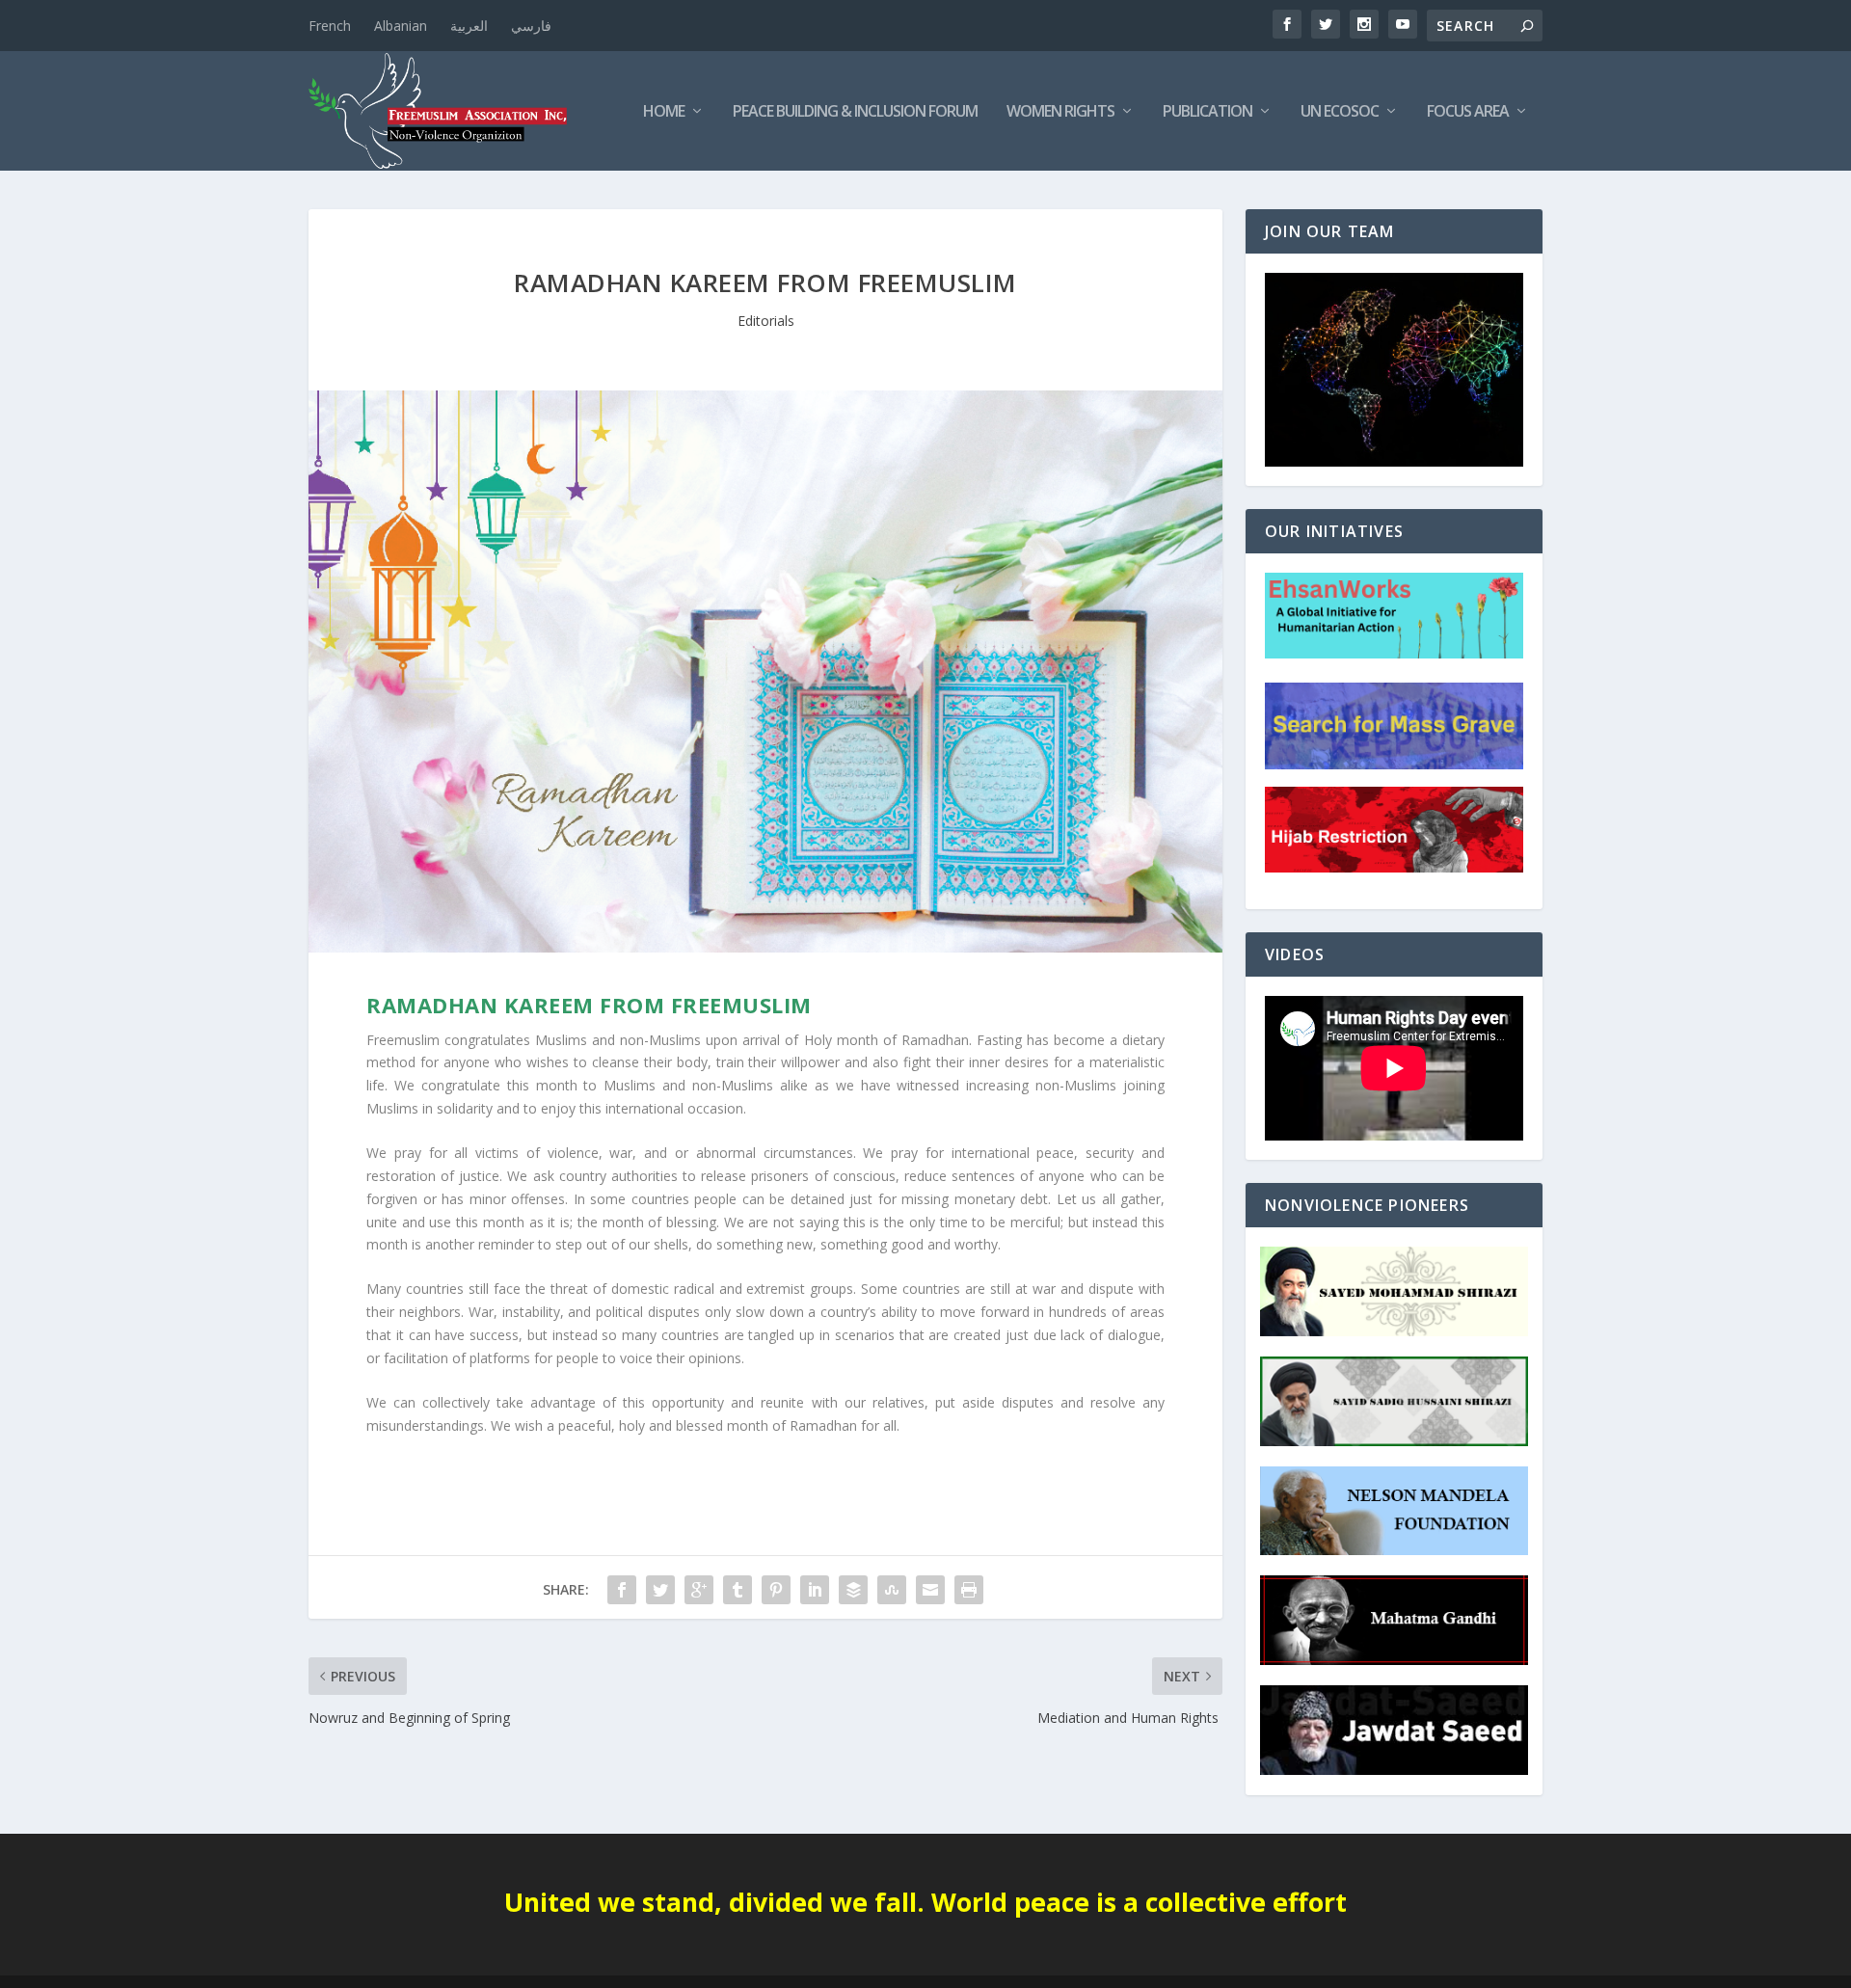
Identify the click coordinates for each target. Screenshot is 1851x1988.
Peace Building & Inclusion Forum (855, 112)
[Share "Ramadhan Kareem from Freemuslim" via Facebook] (622, 1590)
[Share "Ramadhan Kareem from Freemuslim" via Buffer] (853, 1590)
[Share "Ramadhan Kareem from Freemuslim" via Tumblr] (738, 1590)
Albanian (401, 26)
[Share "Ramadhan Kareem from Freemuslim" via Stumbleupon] (892, 1590)
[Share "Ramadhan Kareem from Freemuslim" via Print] (969, 1590)
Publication (1207, 112)
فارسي (531, 26)
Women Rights (1060, 112)
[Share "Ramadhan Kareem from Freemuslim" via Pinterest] (776, 1590)
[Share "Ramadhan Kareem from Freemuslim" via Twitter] (660, 1590)
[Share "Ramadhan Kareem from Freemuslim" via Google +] (699, 1590)
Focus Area (1468, 112)
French (330, 26)
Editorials (766, 321)
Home (664, 112)
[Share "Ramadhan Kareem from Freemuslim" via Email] (930, 1590)
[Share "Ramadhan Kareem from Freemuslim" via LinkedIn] (815, 1590)
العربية (469, 26)
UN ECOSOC (1340, 112)
